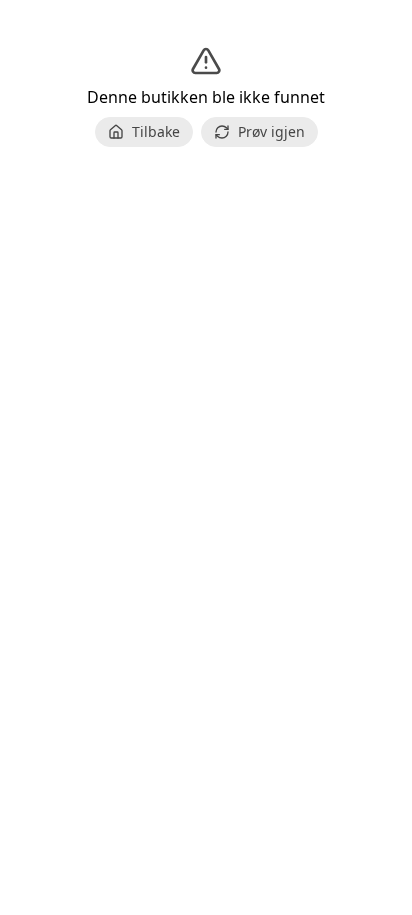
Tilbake (156, 131)
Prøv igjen (271, 131)
